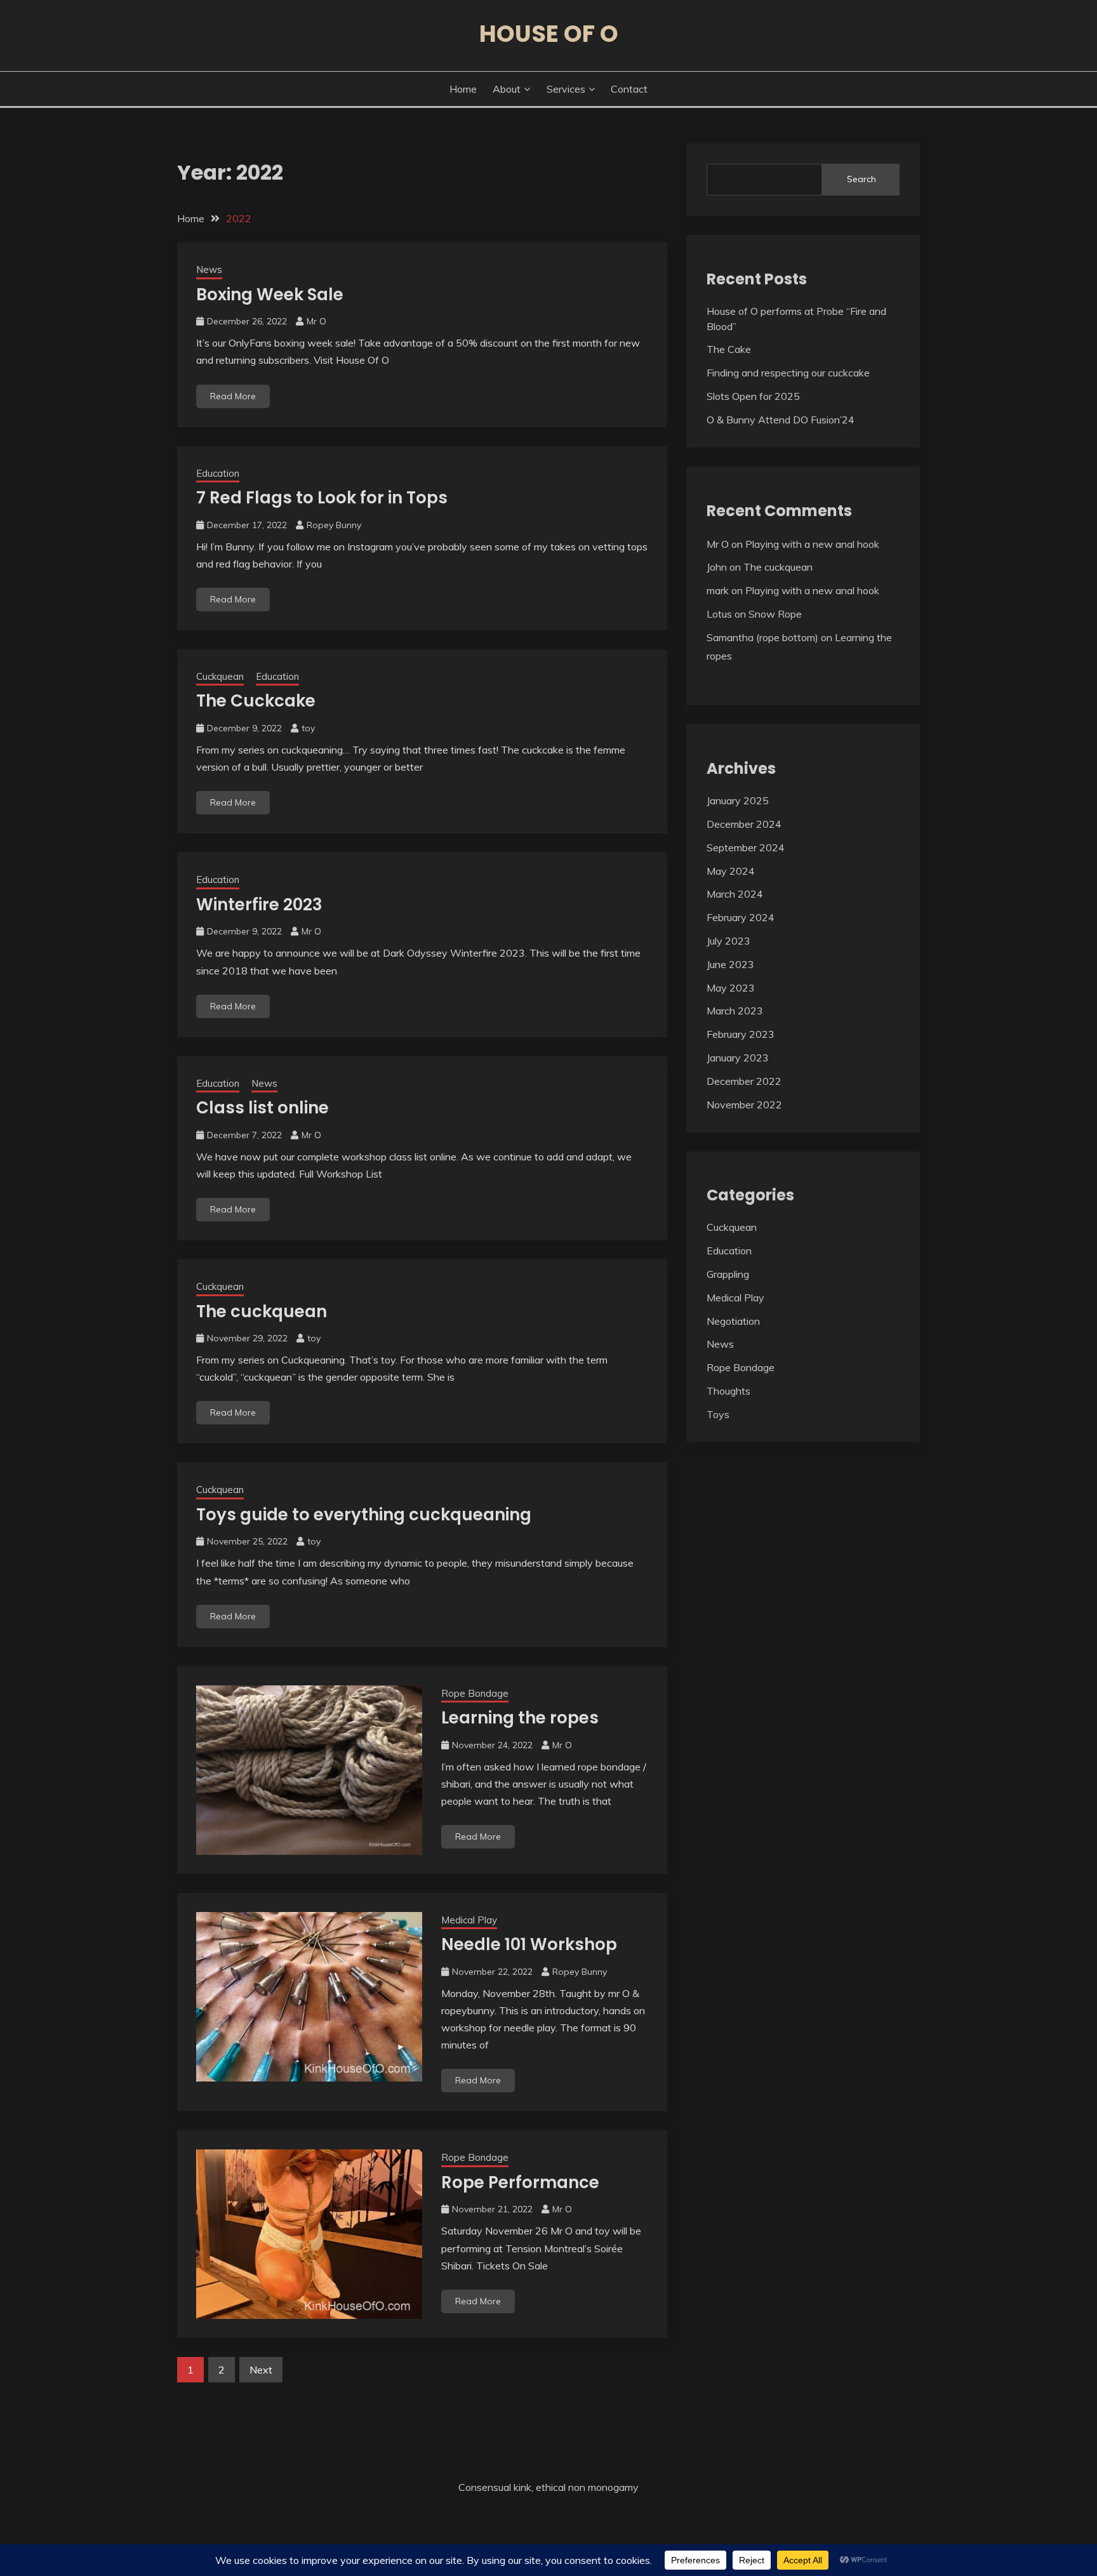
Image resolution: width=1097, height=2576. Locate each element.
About (507, 89)
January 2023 (738, 1058)
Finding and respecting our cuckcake (788, 373)
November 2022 (744, 1105)
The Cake (729, 349)
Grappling (728, 1274)
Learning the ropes (520, 1718)
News (209, 269)
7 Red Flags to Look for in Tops (322, 498)
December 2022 (744, 1081)
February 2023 (741, 1034)
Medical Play (469, 1920)
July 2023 (728, 941)
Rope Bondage (475, 1693)
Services (566, 89)
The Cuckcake (256, 701)
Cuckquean (220, 676)
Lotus (719, 614)
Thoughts (728, 1391)
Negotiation (733, 1321)
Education (218, 473)
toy (308, 728)
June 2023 (730, 964)
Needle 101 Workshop (529, 1944)
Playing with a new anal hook (812, 544)
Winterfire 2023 (259, 905)
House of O (549, 34)
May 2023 (731, 988)
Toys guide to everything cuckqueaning (364, 1515)
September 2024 (746, 847)
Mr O (316, 321)
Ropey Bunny (334, 525)
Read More (233, 396)
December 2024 (744, 824)
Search (861, 179)
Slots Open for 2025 (753, 396)
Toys (718, 1414)
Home (463, 89)
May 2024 (731, 871)
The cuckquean (262, 1311)
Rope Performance (520, 2182)
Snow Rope (775, 614)
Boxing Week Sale (270, 295)
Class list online (263, 1108)
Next (261, 2370)
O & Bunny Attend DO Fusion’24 (781, 420)
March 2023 (735, 1011)
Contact (629, 89)
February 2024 (741, 917)
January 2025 (738, 800)
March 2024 (735, 894)
